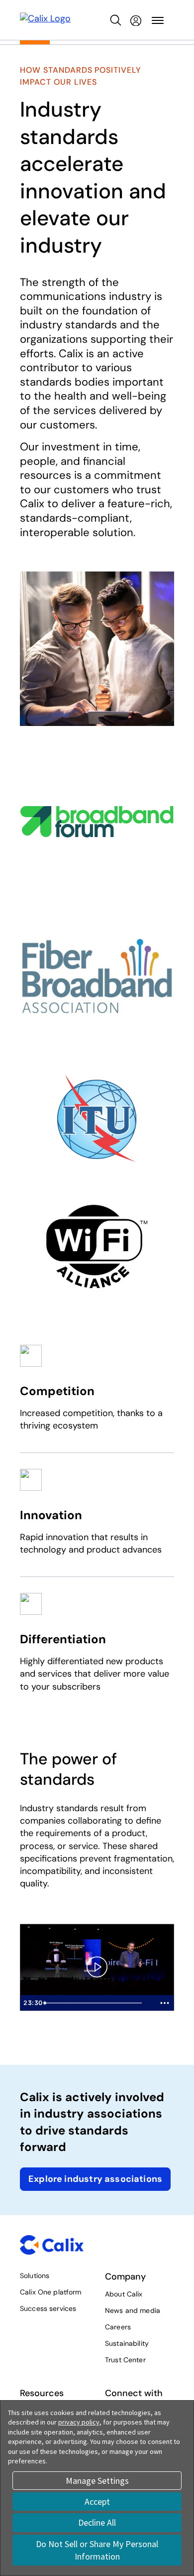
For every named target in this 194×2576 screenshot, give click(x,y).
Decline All (97, 2522)
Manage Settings (97, 2481)
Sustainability (127, 2343)
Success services (48, 2308)
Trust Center (125, 2360)
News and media (133, 2310)
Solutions (35, 2276)
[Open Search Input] (116, 20)
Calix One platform (51, 2292)
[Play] (97, 1967)
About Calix (124, 2294)
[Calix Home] (45, 20)
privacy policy (79, 2422)
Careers (118, 2327)
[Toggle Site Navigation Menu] (158, 20)
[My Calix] (136, 20)
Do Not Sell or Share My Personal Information (97, 2550)
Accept (97, 2502)
